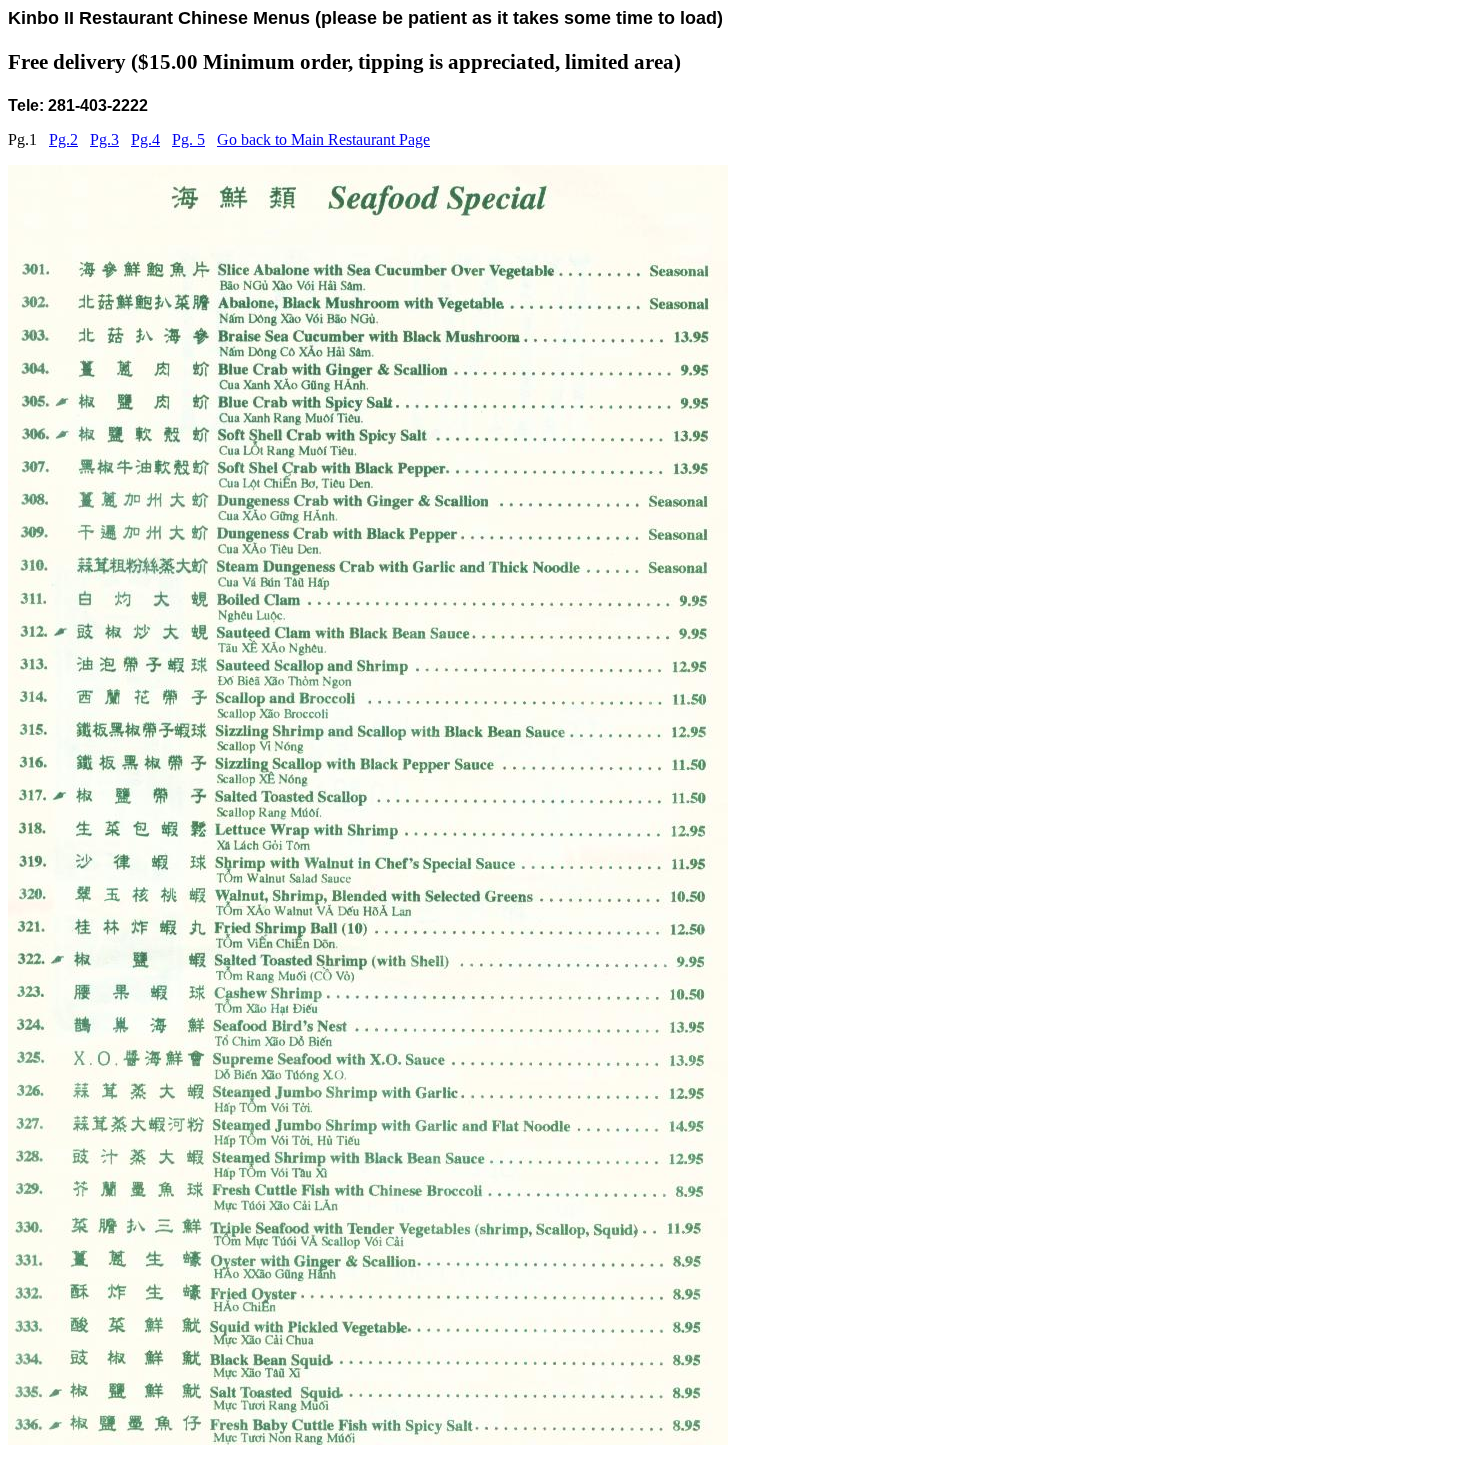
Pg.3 (104, 139)
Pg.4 (145, 139)
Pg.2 (63, 139)
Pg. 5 (188, 139)
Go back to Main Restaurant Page (323, 139)
